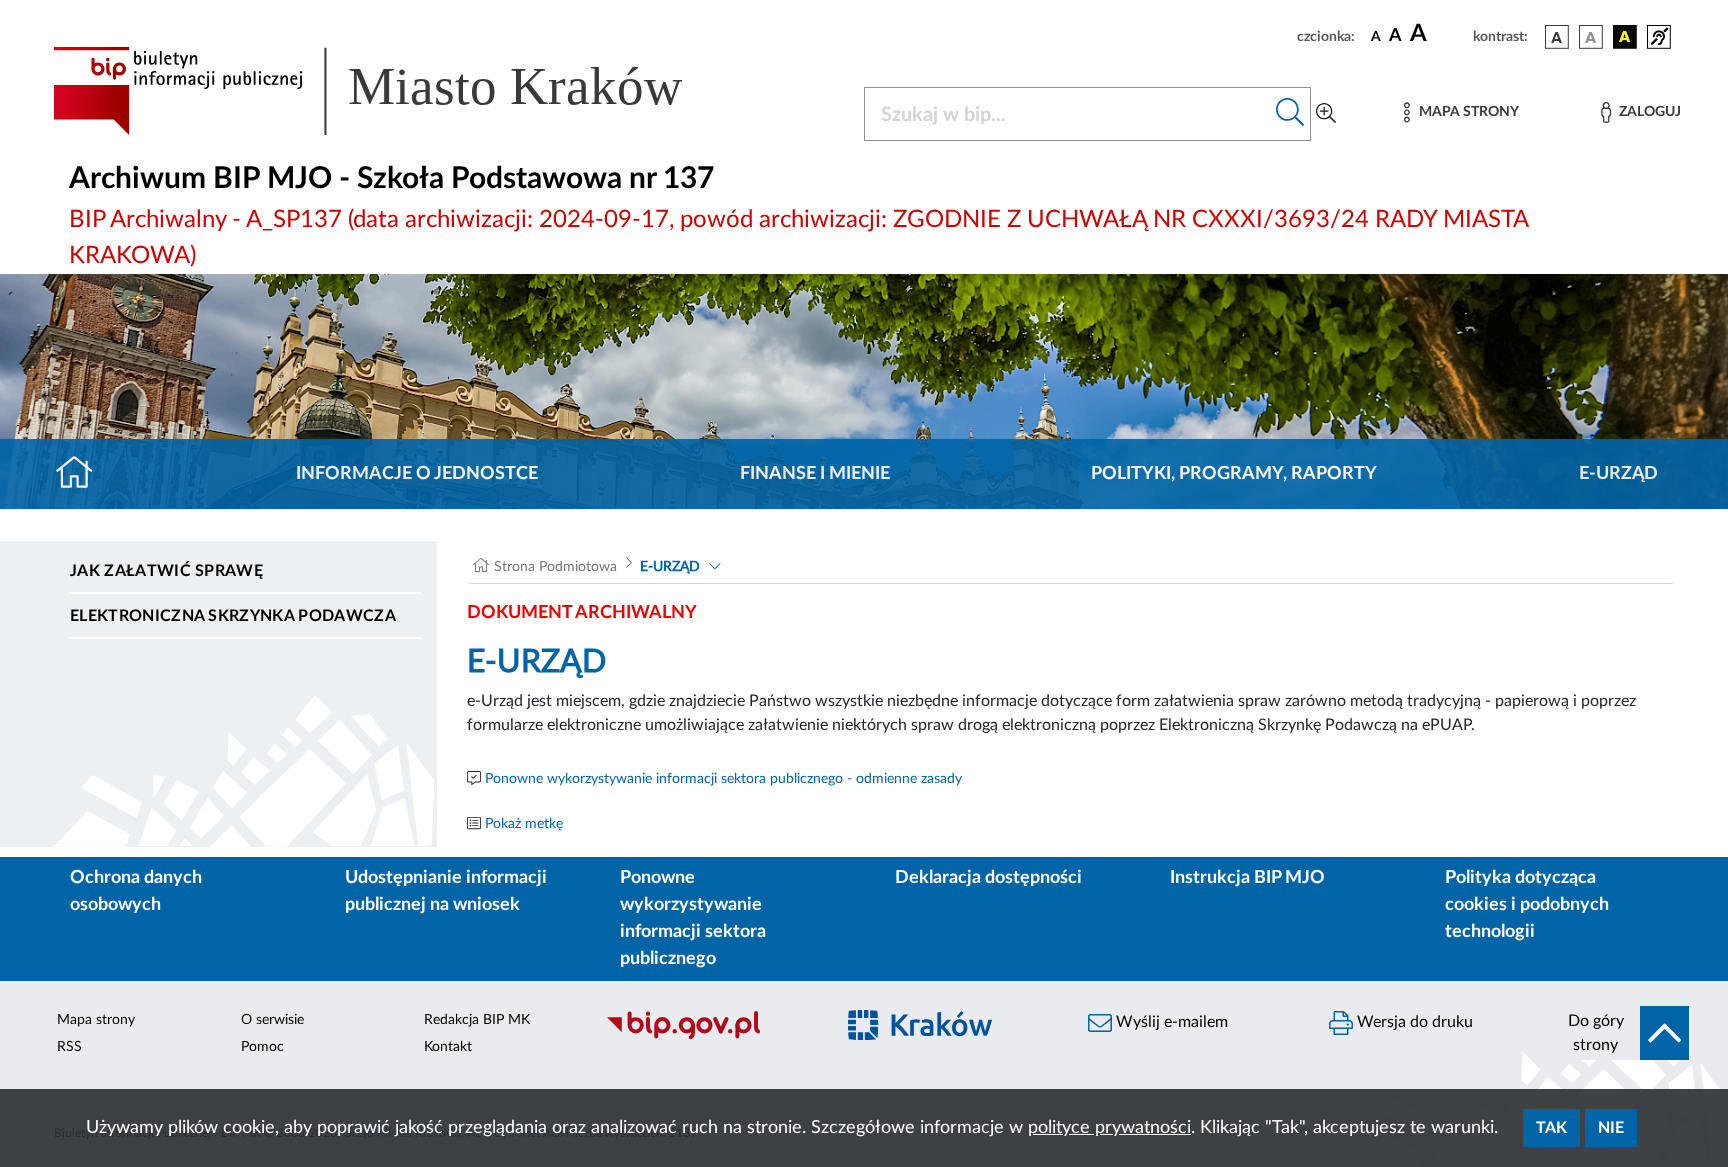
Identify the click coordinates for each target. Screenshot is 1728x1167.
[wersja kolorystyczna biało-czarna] (1591, 37)
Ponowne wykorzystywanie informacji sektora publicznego (693, 918)
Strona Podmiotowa (555, 567)
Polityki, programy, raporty (1234, 474)
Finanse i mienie (815, 474)
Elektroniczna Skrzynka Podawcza (233, 616)
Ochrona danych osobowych (136, 891)
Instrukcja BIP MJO (1247, 878)
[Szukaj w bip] (1290, 114)
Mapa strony (96, 1020)
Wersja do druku (1413, 1022)
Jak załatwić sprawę (166, 571)
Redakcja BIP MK (477, 1020)
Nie (1611, 1128)
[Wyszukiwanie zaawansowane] (1326, 114)
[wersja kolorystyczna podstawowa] (1557, 37)
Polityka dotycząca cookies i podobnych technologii (1527, 905)
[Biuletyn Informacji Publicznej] (709, 1036)
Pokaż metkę (524, 824)
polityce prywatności (1109, 1128)
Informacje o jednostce (417, 474)
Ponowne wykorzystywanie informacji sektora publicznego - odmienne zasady (723, 779)
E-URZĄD (1618, 474)
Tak (1551, 1128)
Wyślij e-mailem (1170, 1022)
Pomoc (262, 1047)
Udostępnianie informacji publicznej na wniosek (446, 891)
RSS (69, 1047)
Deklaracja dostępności (988, 878)
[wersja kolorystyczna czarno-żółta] (1625, 37)
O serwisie (272, 1020)
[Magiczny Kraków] (950, 1036)
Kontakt (448, 1047)
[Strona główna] (82, 474)
